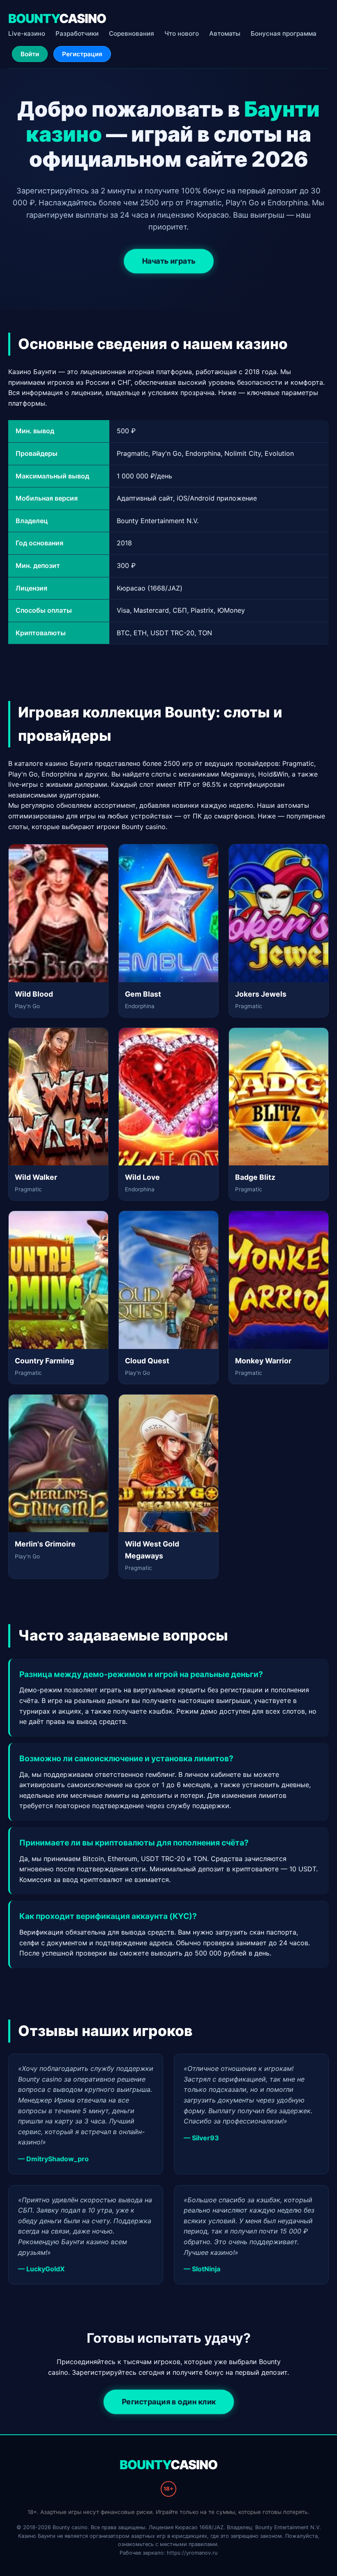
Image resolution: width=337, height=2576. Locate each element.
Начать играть (168, 261)
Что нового (182, 33)
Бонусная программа (284, 33)
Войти (30, 54)
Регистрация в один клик (168, 2402)
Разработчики (77, 33)
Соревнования (132, 33)
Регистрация (82, 54)
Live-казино (27, 33)
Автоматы (225, 33)
